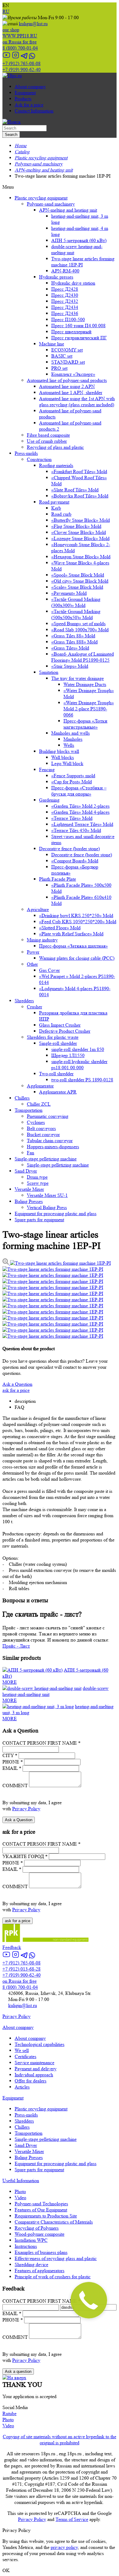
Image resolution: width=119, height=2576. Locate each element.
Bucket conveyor (43, 1134)
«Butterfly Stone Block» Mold (81, 520)
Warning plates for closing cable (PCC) (77, 958)
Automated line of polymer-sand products (67, 380)
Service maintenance (34, 2063)
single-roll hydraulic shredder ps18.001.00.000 (79, 1064)
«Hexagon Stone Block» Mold (81, 557)
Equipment (25, 93)
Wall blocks (63, 757)
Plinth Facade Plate (58, 879)
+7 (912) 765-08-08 (22, 63)
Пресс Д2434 (65, 307)
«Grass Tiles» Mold (70, 648)
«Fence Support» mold (73, 776)
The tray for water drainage (78, 678)
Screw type (38, 1183)
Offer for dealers (31, 2081)
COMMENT (15, 1786)
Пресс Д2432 (65, 301)
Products (23, 99)
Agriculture (38, 909)
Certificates (25, 2056)
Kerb (56, 508)
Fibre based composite (48, 435)
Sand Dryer (26, 1171)
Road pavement (54, 502)
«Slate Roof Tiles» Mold (75, 490)
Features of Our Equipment (41, 2210)
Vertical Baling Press (47, 1207)
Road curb (61, 514)
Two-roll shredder (56, 1074)
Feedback (12, 1947)
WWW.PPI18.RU (20, 33)
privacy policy (64, 2547)
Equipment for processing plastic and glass (56, 1213)
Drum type (37, 1177)
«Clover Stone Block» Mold (79, 532)
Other (32, 964)
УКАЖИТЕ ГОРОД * (25, 1856)
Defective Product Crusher (65, 1031)
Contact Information (34, 111)
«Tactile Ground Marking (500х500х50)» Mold (76, 614)
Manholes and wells (70, 733)
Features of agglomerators (40, 2271)
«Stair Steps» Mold (70, 666)
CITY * (10, 1755)
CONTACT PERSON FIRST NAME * (41, 1743)
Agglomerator (40, 1086)
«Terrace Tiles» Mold (72, 818)
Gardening (49, 800)
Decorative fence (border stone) (69, 849)
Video (20, 2198)
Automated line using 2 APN (67, 386)
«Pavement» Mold (69, 593)
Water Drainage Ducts (85, 684)
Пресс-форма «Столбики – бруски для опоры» (79, 791)
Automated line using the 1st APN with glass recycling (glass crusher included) (77, 402)
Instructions (26, 2246)
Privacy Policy (26, 1809)
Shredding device (31, 2264)
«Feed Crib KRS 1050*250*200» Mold (78, 922)
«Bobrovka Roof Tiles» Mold (80, 496)
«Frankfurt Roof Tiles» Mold (79, 472)
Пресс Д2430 (65, 295)
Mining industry (42, 940)
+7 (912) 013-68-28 (22, 1969)
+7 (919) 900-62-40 (22, 69)
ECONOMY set (67, 350)
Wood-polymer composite (40, 2234)
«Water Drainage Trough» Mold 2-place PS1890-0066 (89, 709)
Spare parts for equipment (39, 1220)
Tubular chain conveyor (50, 1141)
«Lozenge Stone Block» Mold (80, 538)
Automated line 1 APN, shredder (71, 392)
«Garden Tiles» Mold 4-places (80, 812)
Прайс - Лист (16, 1646)
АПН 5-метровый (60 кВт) (79, 240)
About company (30, 87)
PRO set (59, 368)
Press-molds (26, 453)
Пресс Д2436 (65, 313)
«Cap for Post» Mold (72, 782)
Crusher (34, 1007)
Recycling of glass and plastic (55, 447)
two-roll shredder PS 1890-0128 (82, 1080)
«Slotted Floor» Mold (60, 928)
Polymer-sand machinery (51, 204)
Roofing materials (56, 465)
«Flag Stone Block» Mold (76, 526)
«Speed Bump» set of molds (78, 624)
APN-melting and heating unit (68, 210)
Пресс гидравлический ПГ (79, 338)
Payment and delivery (36, 2069)
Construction (39, 459)
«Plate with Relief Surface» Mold (71, 934)
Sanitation (49, 672)
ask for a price (16, 1390)
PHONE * (13, 1762)
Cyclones (36, 1122)
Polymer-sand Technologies (41, 2204)
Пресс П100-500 (68, 319)
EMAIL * (12, 1768)
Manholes (73, 739)
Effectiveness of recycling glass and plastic (56, 2258)
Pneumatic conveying (48, 1116)
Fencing (47, 770)
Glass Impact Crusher (60, 1025)
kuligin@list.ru (33, 24)
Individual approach (34, 2075)
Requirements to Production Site (46, 2216)
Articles (22, 2087)
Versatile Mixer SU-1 (47, 1195)
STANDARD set (68, 362)
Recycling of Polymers (37, 2228)
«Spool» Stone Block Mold (78, 575)
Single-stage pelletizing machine (46, 1159)
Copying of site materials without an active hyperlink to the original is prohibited (60, 2440)
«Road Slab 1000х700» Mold (80, 630)
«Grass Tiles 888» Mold (74, 642)
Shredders (24, 1001)
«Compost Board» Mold (75, 861)
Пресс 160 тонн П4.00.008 (78, 326)
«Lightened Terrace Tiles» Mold (82, 824)
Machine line (52, 344)
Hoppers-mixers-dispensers (53, 1147)
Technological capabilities (40, 2044)
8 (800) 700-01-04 (20, 45)
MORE (10, 1682)
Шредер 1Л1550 (68, 1055)
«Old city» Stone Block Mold (80, 581)
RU (6, 11)
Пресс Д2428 (65, 289)
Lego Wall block (67, 763)
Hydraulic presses (56, 277)
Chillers (22, 1098)
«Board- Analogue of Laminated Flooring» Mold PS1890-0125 (83, 657)
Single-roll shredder (58, 1043)
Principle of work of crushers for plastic (53, 2277)
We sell (22, 2050)
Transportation (29, 1110)
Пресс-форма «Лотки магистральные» (85, 724)
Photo (20, 2191)
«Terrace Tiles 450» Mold (76, 830)
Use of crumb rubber (47, 441)
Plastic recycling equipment (41, 198)
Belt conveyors (41, 1128)
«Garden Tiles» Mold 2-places (80, 806)
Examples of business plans (41, 2252)
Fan (31, 1153)
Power (33, 952)
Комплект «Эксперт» (73, 374)
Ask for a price (29, 105)
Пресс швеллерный (71, 332)
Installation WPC (31, 2240)
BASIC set (62, 356)
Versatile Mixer (29, 1189)
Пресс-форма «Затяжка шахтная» (73, 946)
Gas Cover (49, 970)
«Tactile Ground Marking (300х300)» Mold (76, 602)
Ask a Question (17, 1384)
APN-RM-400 (65, 271)
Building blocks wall (59, 751)
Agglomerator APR (58, 1092)
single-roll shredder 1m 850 (78, 1049)
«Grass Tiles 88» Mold (73, 636)
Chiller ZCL (39, 1104)
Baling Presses (29, 1201)
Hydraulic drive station (73, 283)
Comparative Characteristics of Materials (54, 2222)
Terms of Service (72, 2519)
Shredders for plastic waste (53, 1037)
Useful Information (21, 2181)
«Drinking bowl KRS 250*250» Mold (76, 915)
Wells (69, 745)
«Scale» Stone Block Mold (77, 587)
